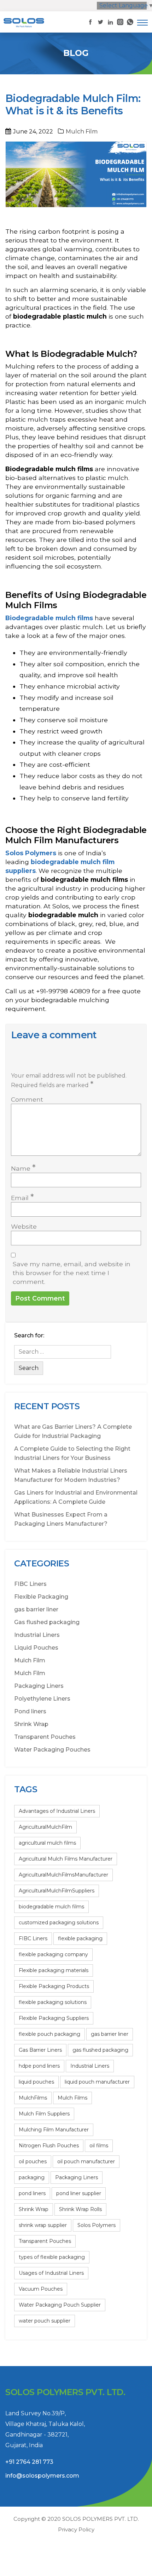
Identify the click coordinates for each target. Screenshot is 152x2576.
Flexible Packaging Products (54, 1986)
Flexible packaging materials (54, 1970)
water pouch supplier (45, 2321)
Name (23, 1168)
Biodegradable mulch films (49, 618)
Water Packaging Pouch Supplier (60, 2305)
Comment (27, 1099)
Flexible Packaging (41, 1597)
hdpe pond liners (39, 2066)
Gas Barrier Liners (40, 2050)
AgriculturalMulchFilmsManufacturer (63, 1875)
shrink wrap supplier (43, 2225)
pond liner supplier (79, 2193)
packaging (32, 2177)
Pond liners (30, 1711)
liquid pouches (36, 2082)
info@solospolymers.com (42, 2476)
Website (24, 1226)
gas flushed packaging (100, 2050)
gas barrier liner (36, 1609)
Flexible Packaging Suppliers (54, 2018)
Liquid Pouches (36, 1648)
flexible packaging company (53, 1954)
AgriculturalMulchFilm (45, 1827)
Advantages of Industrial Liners (57, 1811)
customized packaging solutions (59, 1923)
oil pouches (33, 2161)
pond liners (32, 2193)
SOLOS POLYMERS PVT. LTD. (101, 2519)
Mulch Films (72, 2098)
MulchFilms (33, 2098)
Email (22, 1197)
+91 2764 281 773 (29, 2462)
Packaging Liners (39, 1686)
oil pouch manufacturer (86, 2161)
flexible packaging (80, 1938)
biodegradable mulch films (51, 1907)
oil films (99, 2146)
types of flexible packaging (52, 2257)
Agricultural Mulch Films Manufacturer (66, 1859)
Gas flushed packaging (47, 1622)
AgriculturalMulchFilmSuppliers (57, 1891)
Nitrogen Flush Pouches (49, 2146)
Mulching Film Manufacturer (54, 2130)
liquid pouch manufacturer (97, 2082)
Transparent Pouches (45, 1737)
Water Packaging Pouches (52, 1750)
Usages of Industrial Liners (51, 2273)
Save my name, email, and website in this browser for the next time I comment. (72, 1273)
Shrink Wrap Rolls (80, 2209)
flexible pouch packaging (49, 2034)
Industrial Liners (37, 1635)
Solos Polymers (31, 853)
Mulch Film (82, 132)
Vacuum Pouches (41, 2289)
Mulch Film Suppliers (44, 2114)
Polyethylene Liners (42, 1699)
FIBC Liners (30, 1584)
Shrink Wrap (31, 1724)
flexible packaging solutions (53, 2002)
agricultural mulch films (47, 1843)
